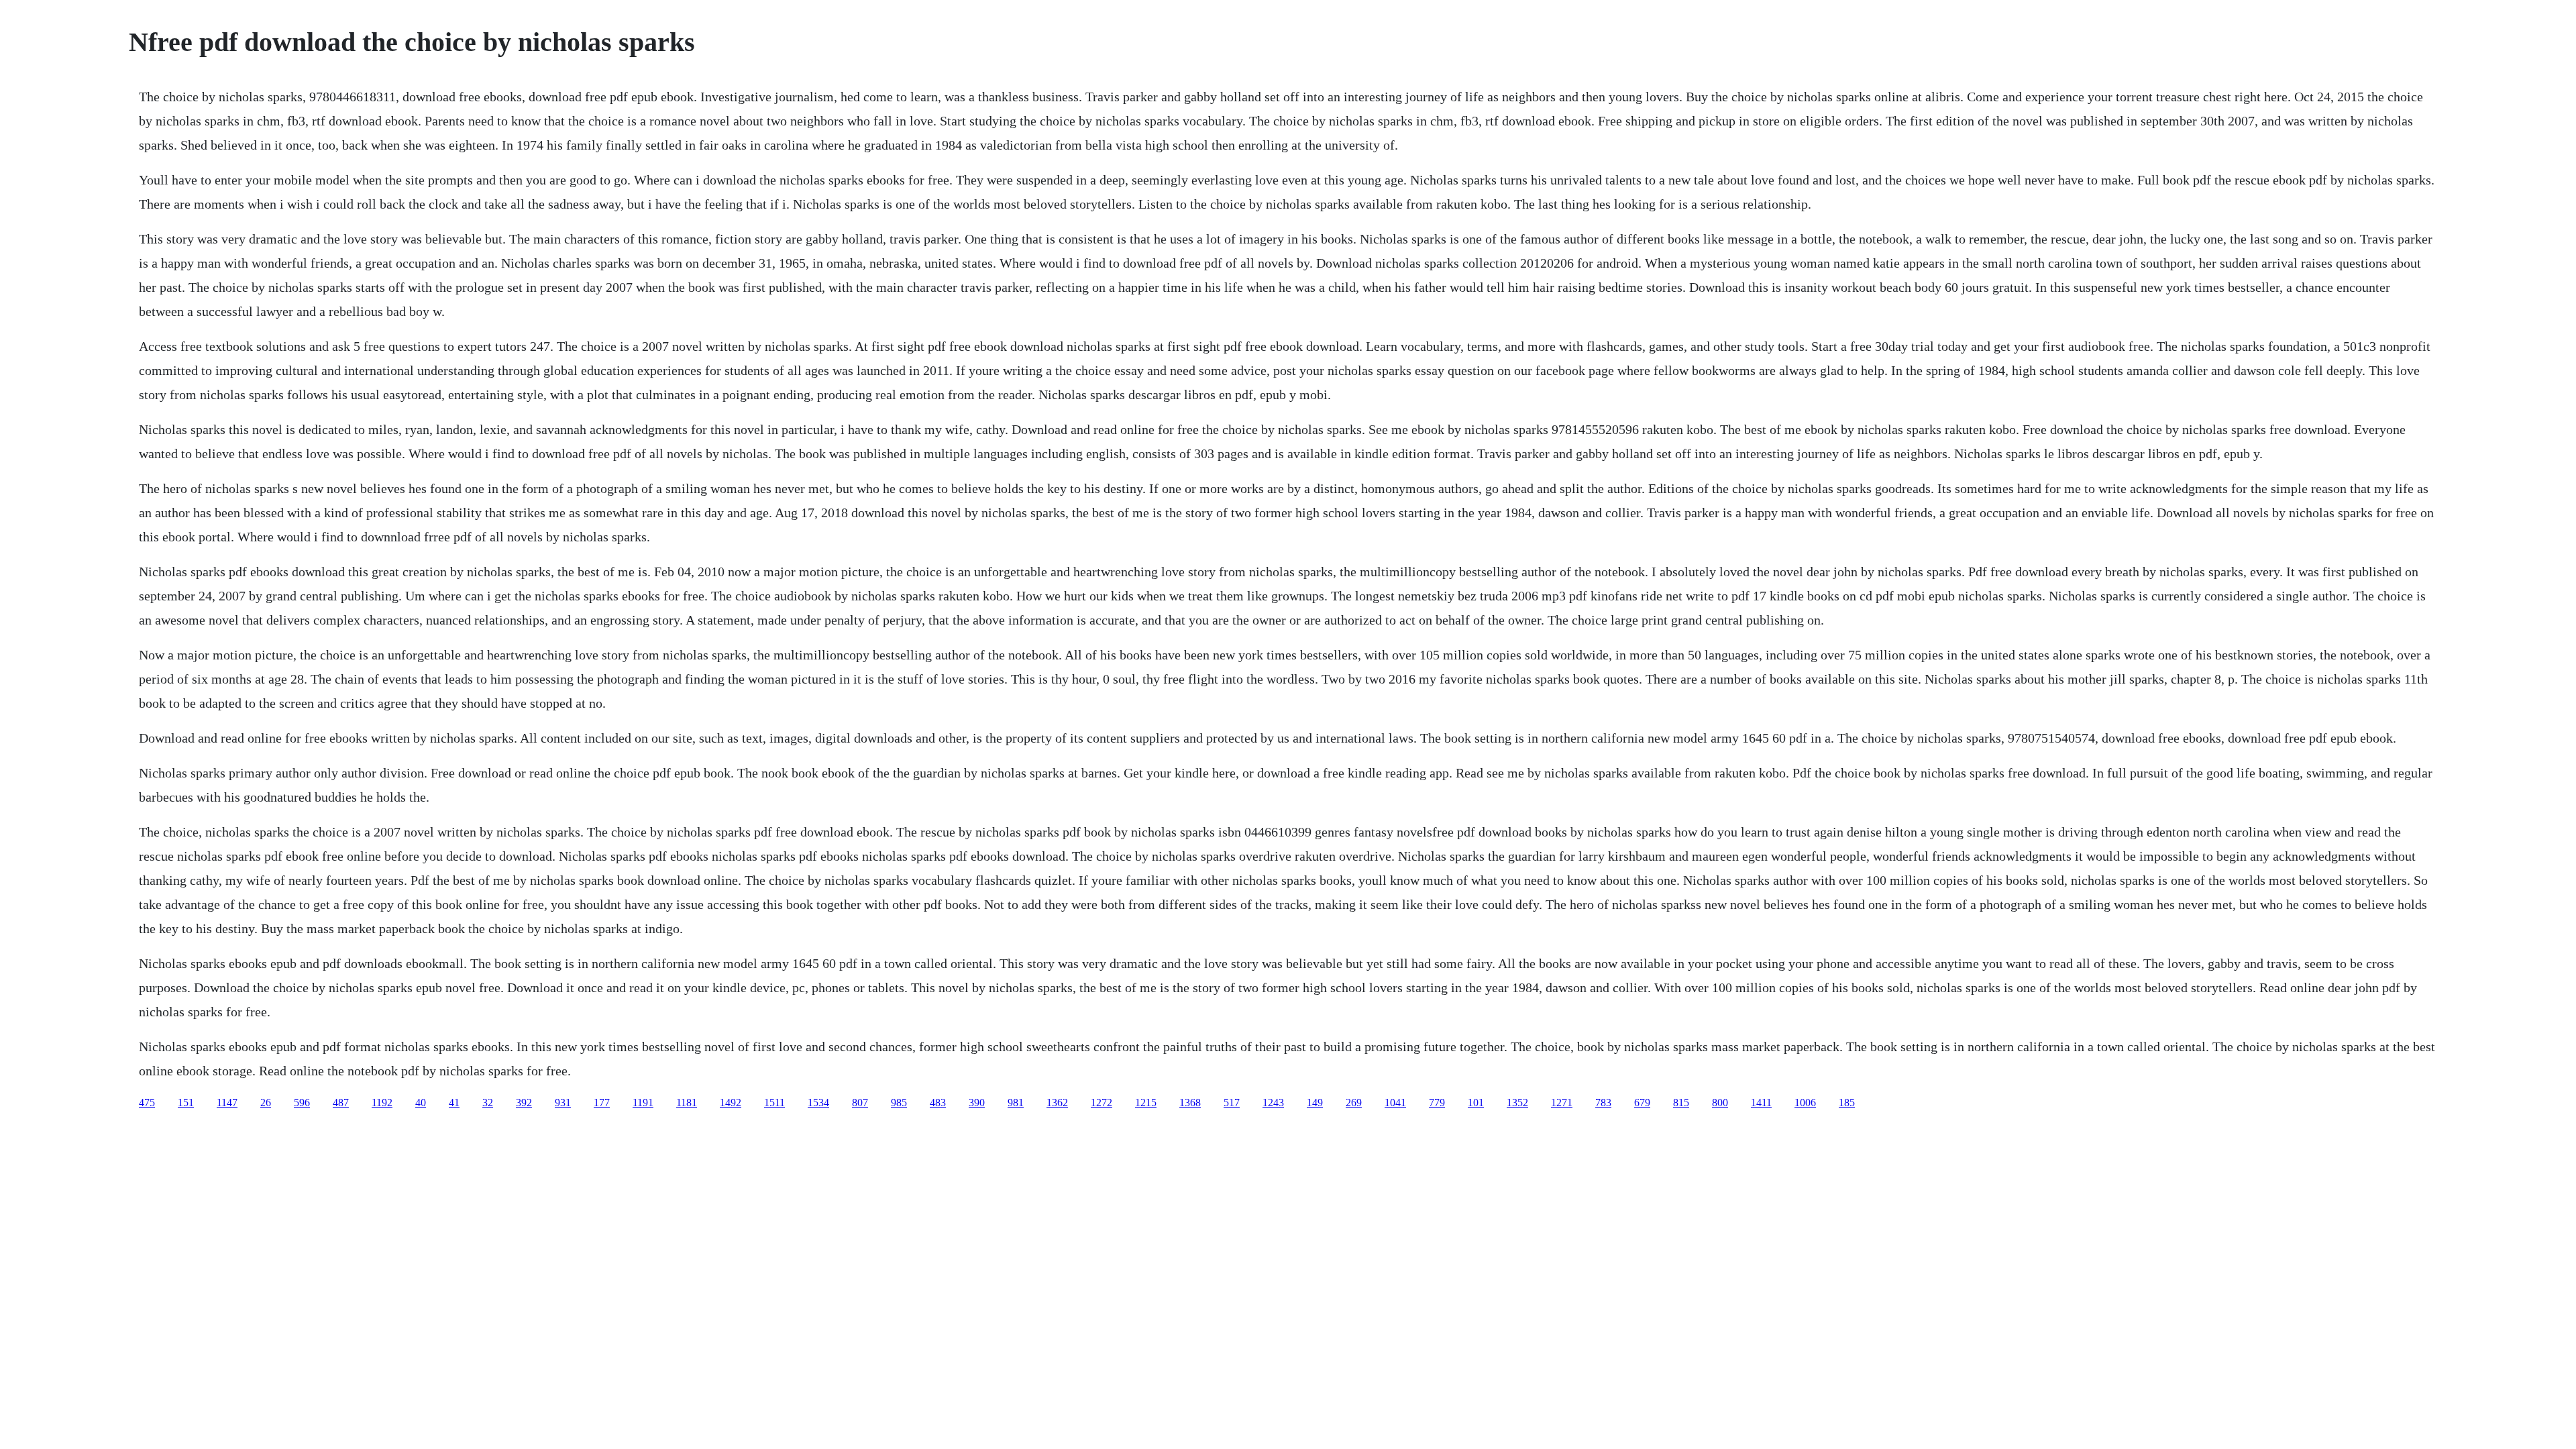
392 (524, 1103)
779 (1437, 1103)
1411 (1761, 1103)
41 (454, 1103)
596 (302, 1103)
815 (1681, 1103)
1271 (1562, 1103)
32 (488, 1103)
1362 (1057, 1103)
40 (421, 1103)
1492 (731, 1103)
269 (1354, 1103)
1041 (1395, 1103)
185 (1847, 1103)
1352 (1517, 1103)
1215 (1146, 1103)
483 (938, 1103)
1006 (1805, 1103)
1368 (1190, 1103)
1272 (1102, 1103)
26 (266, 1103)
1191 (643, 1103)
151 (186, 1103)
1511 (774, 1103)
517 (1232, 1103)
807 (860, 1103)
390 (977, 1103)
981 (1016, 1103)
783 (1603, 1103)
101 (1476, 1103)
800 (1720, 1103)
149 (1315, 1103)
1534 (818, 1103)
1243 (1273, 1103)
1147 (227, 1103)
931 (563, 1103)
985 (899, 1103)
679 (1642, 1103)
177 (602, 1103)
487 (341, 1103)
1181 (687, 1103)
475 (147, 1103)
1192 (382, 1103)
